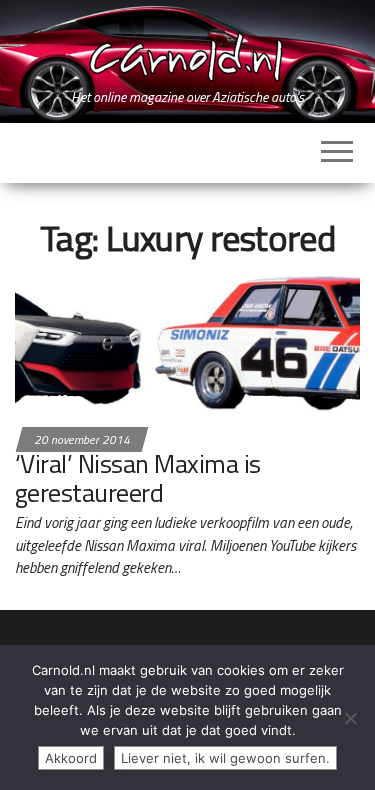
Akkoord (71, 758)
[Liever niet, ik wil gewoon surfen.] (350, 718)
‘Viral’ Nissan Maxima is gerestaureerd (138, 478)
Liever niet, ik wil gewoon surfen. (225, 758)
